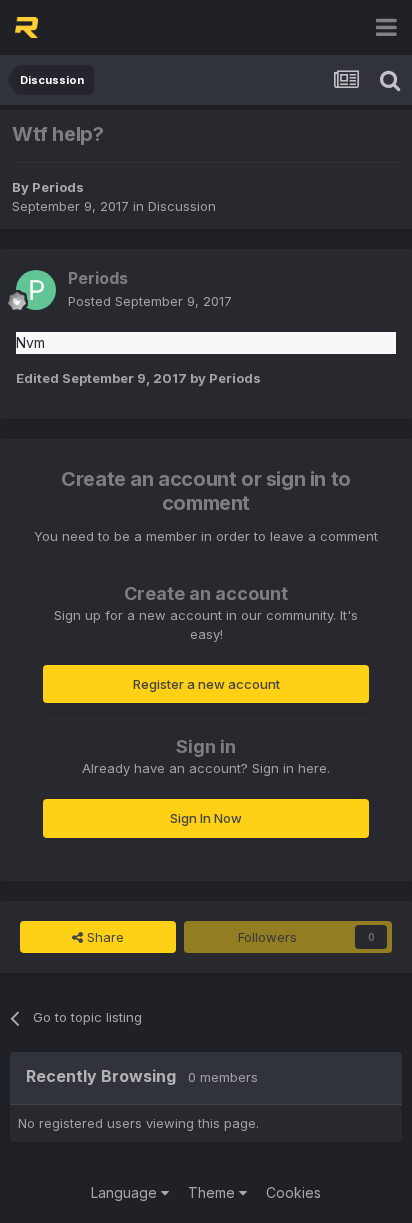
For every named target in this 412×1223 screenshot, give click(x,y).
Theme (213, 1192)
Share (103, 937)
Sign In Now (206, 818)
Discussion (182, 206)
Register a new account (206, 684)
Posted (150, 301)
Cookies (293, 1192)
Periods (58, 187)
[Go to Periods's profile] (36, 290)
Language (126, 1192)
